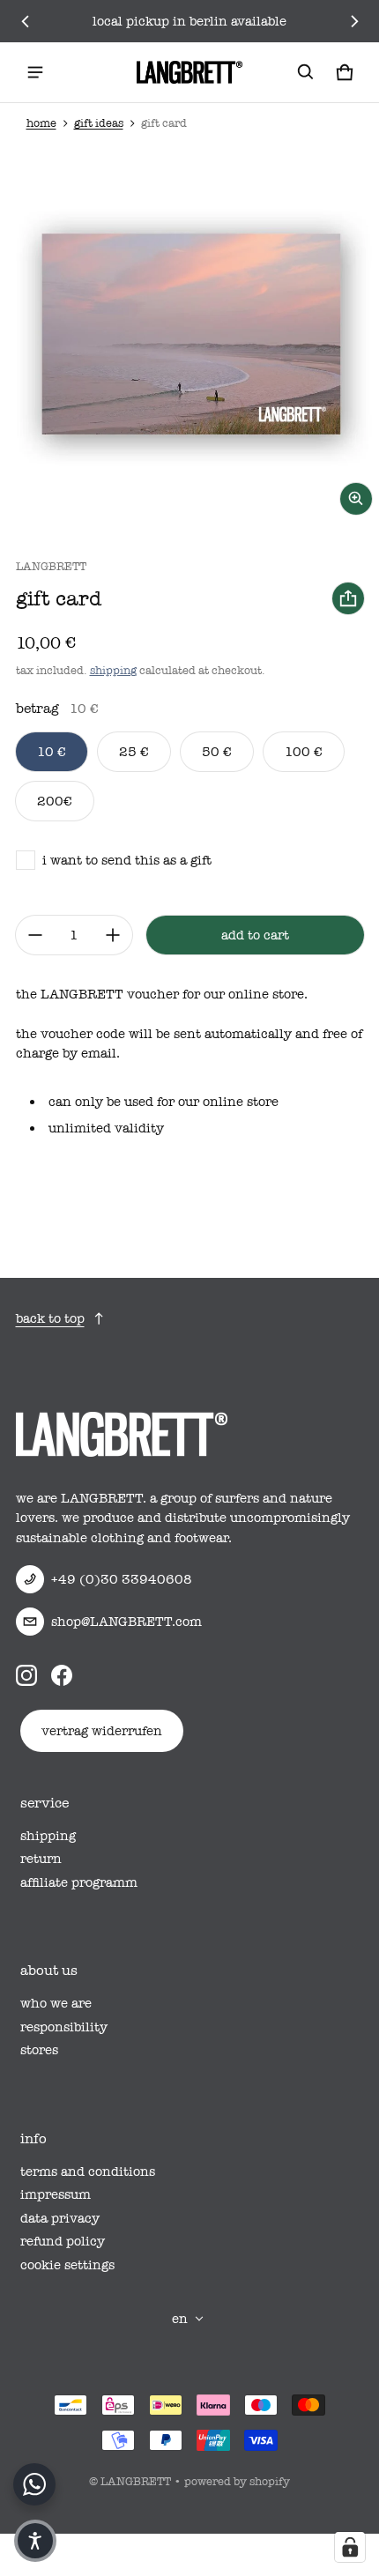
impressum (56, 2194)
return (41, 1859)
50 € (217, 752)
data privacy (60, 2218)
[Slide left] (26, 21)
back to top (50, 1318)
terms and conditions (88, 2171)
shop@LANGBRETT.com (126, 1622)
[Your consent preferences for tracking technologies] (350, 2547)
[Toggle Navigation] (35, 72)
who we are (56, 2003)
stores (39, 2050)
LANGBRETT (136, 2481)
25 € (134, 752)
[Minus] (35, 935)
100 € (304, 752)
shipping (113, 670)
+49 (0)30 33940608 (122, 1579)
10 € (52, 752)
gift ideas (99, 123)
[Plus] (113, 935)
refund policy (63, 2241)
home (41, 123)
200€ (55, 801)
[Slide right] (354, 21)
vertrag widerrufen (102, 1731)
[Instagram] (26, 1674)
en (180, 2319)
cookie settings (67, 2265)
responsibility (64, 2027)
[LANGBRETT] (189, 72)
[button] (306, 72)
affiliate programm (79, 1882)
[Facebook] (62, 1674)
